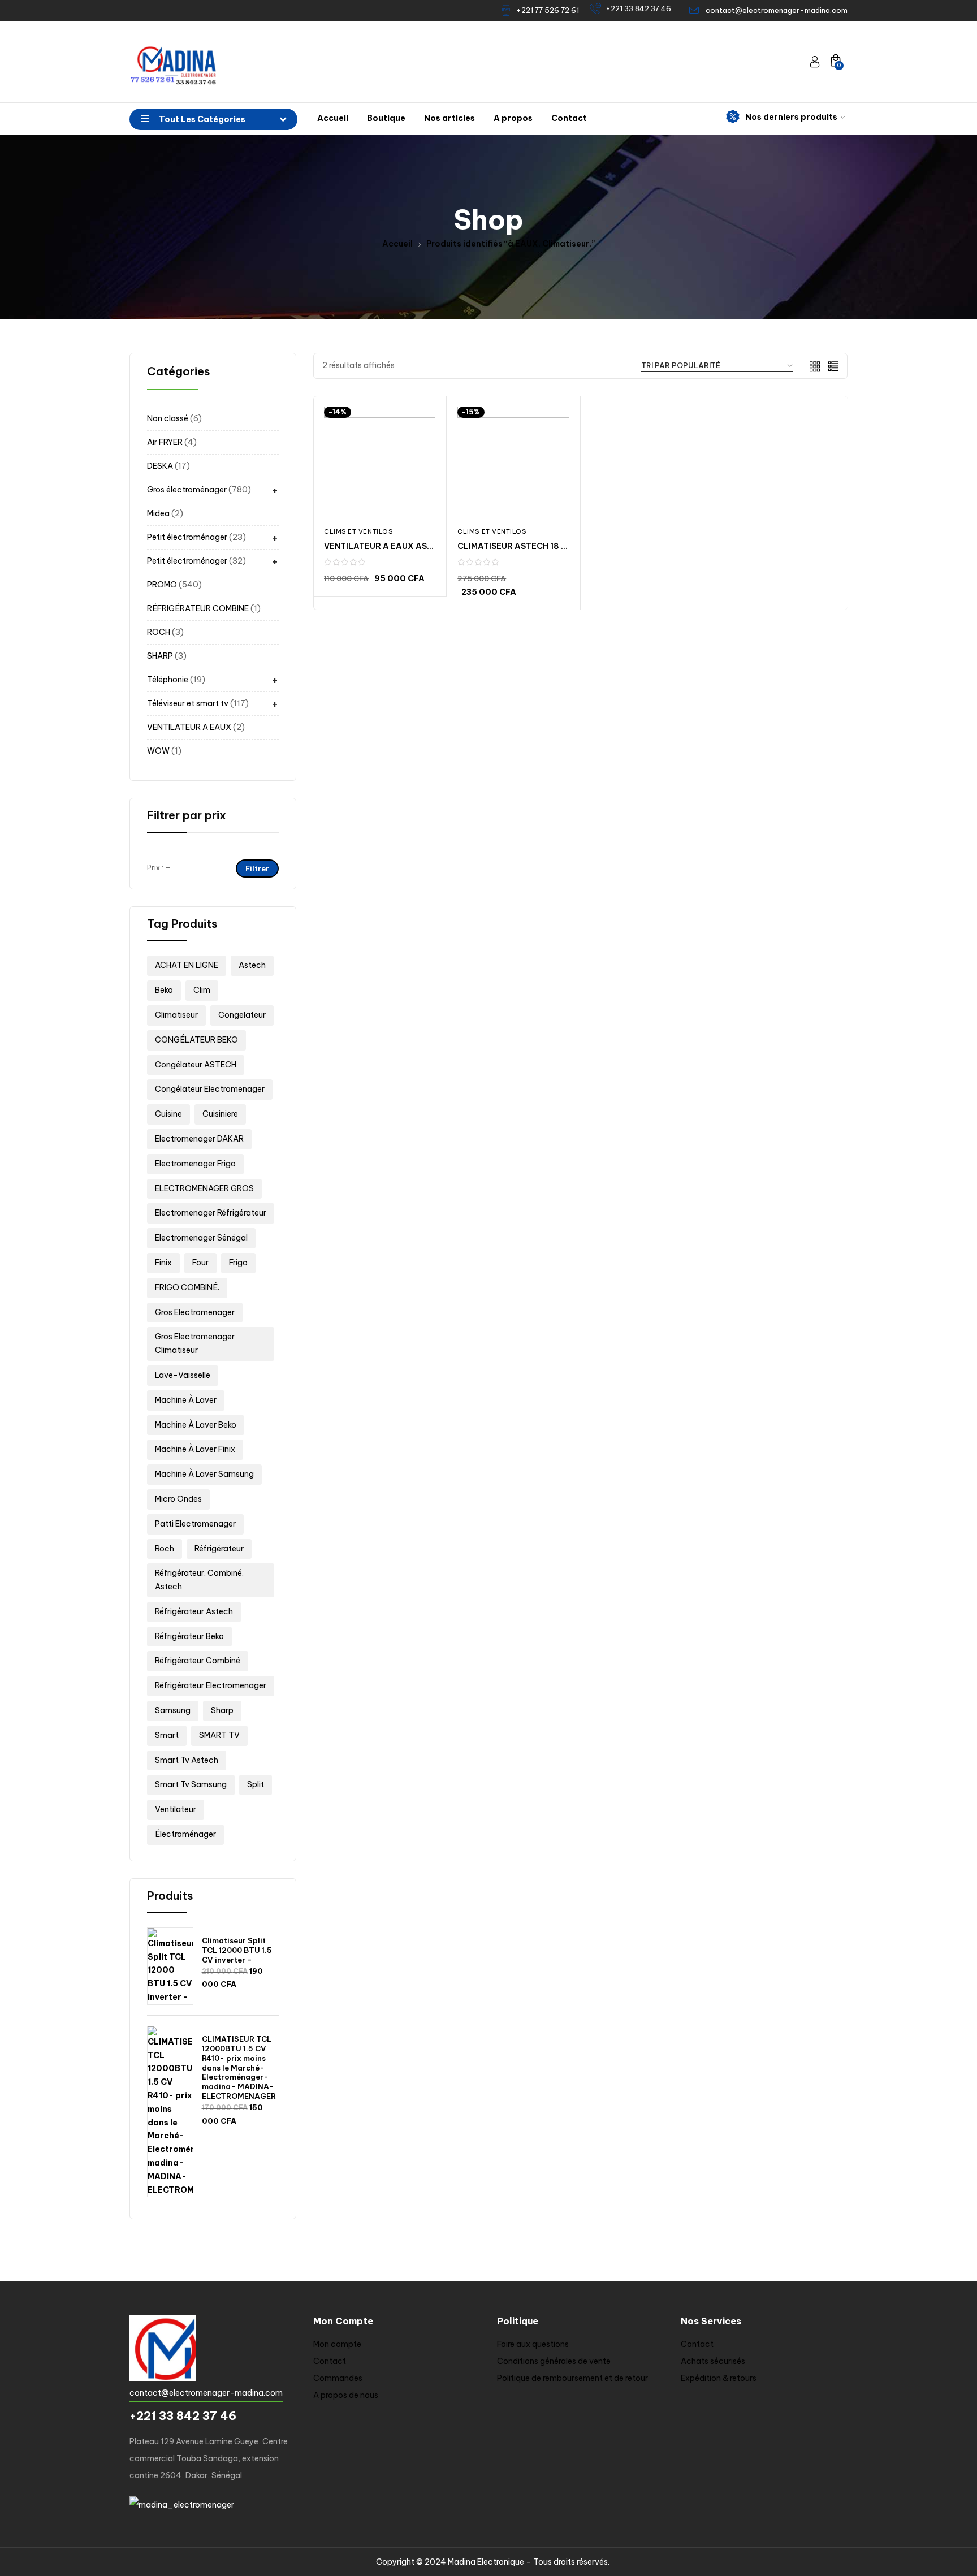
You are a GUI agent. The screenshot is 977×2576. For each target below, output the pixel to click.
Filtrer (257, 868)
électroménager (185, 1834)
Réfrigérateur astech (194, 1611)
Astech (252, 965)
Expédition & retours (719, 2378)
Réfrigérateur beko (189, 1636)
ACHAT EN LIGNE (187, 965)
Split (256, 1784)
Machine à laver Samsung (204, 1474)
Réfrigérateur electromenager (211, 1685)
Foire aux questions (533, 2344)
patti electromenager (195, 1524)
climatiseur (176, 1015)
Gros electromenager (195, 1312)
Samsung (173, 1710)
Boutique (386, 118)
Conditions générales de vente (554, 2361)
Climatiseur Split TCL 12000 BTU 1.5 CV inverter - (237, 1950)
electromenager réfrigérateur (211, 1213)
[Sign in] (815, 62)
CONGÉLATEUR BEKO (196, 1040)
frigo (238, 1263)
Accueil (333, 118)
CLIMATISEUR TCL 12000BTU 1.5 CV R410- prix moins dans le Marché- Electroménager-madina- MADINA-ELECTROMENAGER (239, 2067)
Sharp (222, 1710)
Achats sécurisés (713, 2361)
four (200, 1263)
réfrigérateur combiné (198, 1661)
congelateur (242, 1015)
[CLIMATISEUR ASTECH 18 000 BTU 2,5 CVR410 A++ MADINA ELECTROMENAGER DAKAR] (513, 462)
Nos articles (449, 118)
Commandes (338, 2378)
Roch (165, 1549)
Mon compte (337, 2344)
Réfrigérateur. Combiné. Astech (199, 1580)
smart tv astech (187, 1760)
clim (202, 990)
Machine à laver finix (195, 1449)
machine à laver (186, 1400)
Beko (164, 990)
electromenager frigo (195, 1164)
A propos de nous (346, 2395)
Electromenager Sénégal (201, 1238)
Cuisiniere (220, 1114)
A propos (513, 118)
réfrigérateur (219, 1549)
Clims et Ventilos (358, 531)
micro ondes (178, 1499)
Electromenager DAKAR (199, 1139)
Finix (163, 1263)
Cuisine (168, 1114)
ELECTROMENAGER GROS (204, 1188)
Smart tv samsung (191, 1784)
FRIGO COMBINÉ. (187, 1287)
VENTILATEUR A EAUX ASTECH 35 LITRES (408, 546)
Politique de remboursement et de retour (572, 2378)
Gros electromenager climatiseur (195, 1343)
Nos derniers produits (791, 117)
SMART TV (219, 1735)
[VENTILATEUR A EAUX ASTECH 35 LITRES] (380, 462)
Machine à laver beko (196, 1425)
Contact (569, 118)
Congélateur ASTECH (196, 1065)
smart (167, 1735)
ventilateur (176, 1809)
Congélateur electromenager (210, 1089)
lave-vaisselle (183, 1375)
